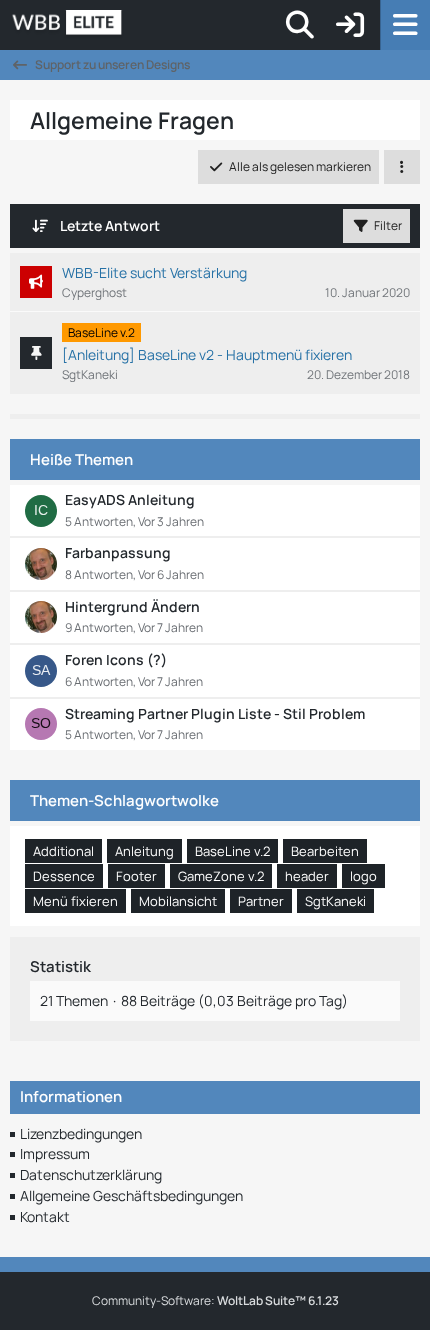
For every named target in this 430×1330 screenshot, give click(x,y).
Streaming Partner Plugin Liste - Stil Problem (215, 713)
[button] (402, 167)
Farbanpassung (118, 552)
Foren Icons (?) (116, 659)
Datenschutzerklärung (91, 1174)
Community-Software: (215, 1300)
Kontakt (45, 1216)
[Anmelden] (350, 25)
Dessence (64, 876)
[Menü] (405, 25)
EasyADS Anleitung (130, 499)
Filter (388, 225)
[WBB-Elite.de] (135, 25)
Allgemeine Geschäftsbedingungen (131, 1195)
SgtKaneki (335, 901)
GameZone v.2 (221, 876)
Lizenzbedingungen (81, 1133)
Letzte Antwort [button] (110, 225)
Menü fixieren (75, 901)
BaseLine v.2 (232, 851)
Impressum (55, 1153)
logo (363, 876)
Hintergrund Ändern (132, 606)
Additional (63, 851)
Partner (261, 901)
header (307, 876)
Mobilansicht (178, 901)
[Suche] (300, 25)
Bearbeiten (325, 851)
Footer (136, 876)
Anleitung (144, 851)
